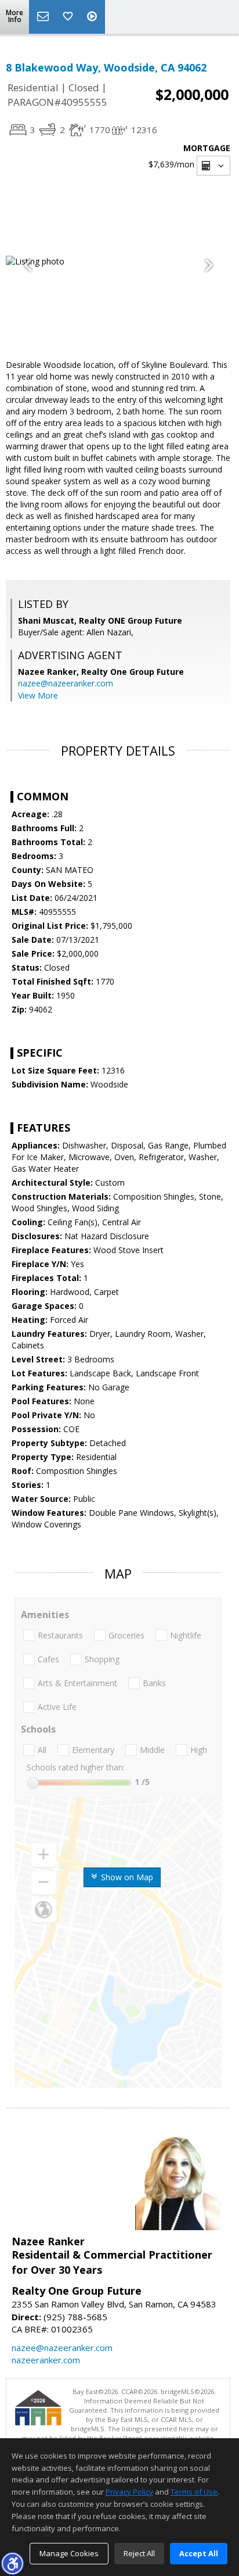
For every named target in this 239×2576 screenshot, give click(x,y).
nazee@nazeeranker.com (66, 683)
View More (38, 695)
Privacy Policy (129, 2492)
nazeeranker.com (46, 2360)
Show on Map (126, 1877)
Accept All (199, 2553)
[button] (12, 2563)
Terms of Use (194, 2492)
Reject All (139, 2553)
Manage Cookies (69, 2553)
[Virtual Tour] (93, 17)
